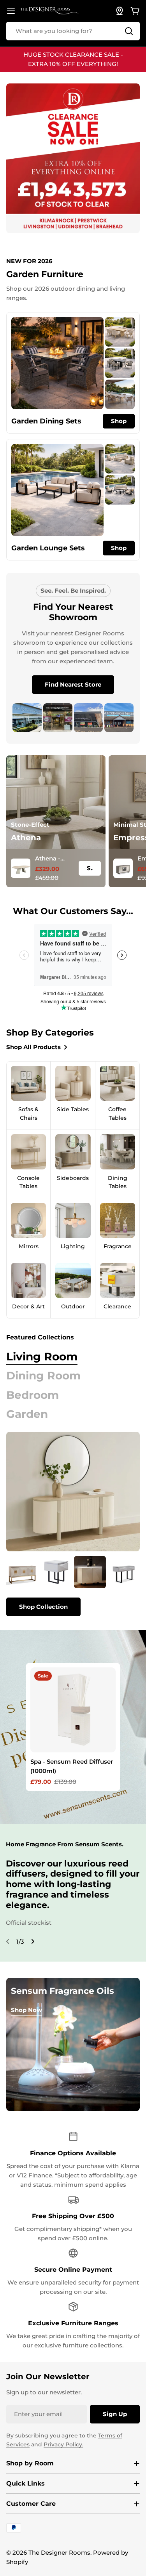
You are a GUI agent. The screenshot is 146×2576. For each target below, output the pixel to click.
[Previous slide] (8, 1941)
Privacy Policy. (63, 2444)
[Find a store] (120, 11)
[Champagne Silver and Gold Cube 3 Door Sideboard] (22, 1572)
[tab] (42, 1357)
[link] (120, 332)
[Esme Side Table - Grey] (56, 1572)
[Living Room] (73, 1492)
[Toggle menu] (11, 11)
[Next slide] (33, 1941)
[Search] (129, 31)
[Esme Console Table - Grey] (124, 1572)
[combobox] (73, 31)
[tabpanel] (73, 1586)
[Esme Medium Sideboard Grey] (90, 1572)
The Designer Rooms (59, 2553)
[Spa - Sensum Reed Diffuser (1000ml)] (73, 1710)
